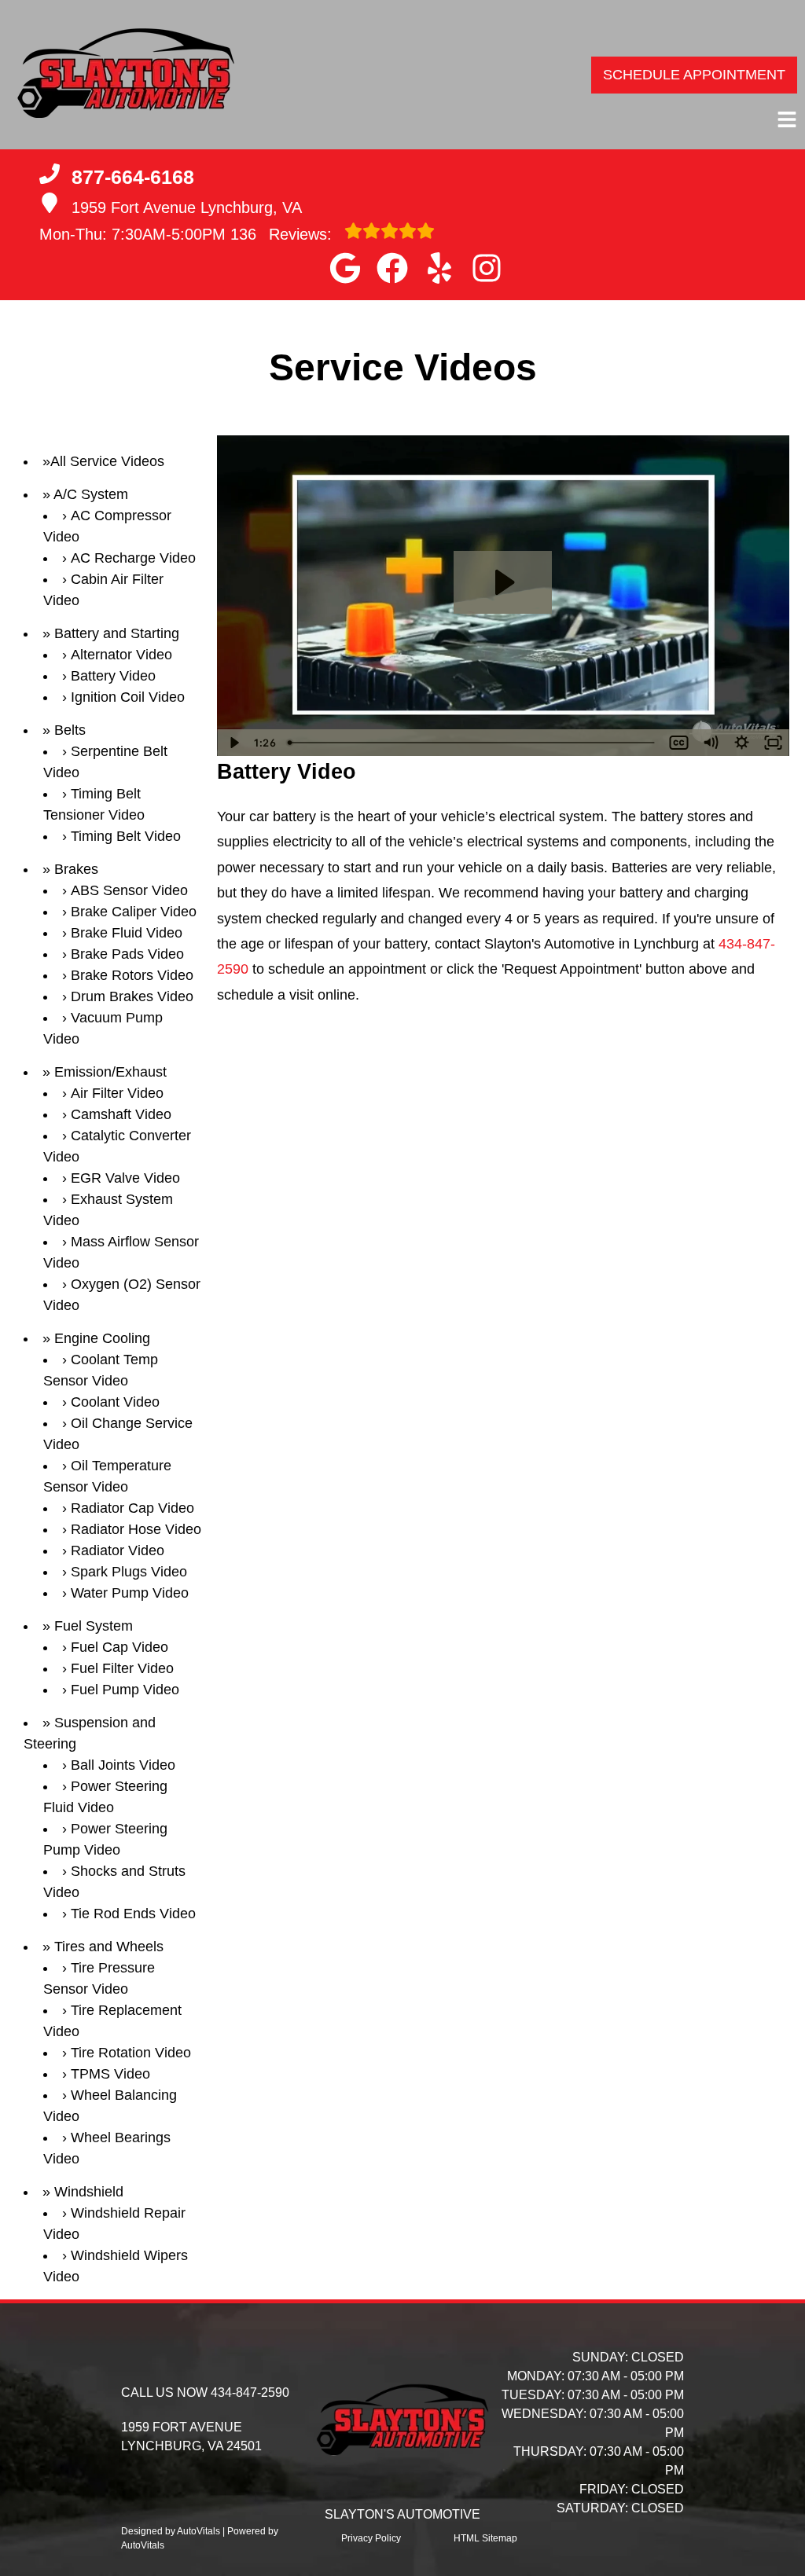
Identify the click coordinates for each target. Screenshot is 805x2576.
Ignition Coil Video (128, 697)
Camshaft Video (121, 1114)
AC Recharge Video (133, 558)
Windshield (89, 2192)
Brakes (76, 869)
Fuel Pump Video (125, 1690)
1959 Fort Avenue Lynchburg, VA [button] (187, 207)
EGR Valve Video (125, 1178)
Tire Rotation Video (131, 2053)
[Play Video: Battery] (503, 582)
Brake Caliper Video (134, 912)
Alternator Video (121, 655)
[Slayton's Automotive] (126, 75)
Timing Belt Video (126, 836)
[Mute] (711, 743)
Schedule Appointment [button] (694, 75)
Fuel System (94, 1626)
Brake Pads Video (127, 954)
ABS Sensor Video (129, 890)
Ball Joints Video (123, 1765)
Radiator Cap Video (132, 1508)
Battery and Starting (117, 633)
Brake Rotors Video (132, 975)
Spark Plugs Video (129, 1572)
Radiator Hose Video (136, 1529)
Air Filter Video (117, 1093)
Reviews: (283, 234)
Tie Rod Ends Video (133, 1914)
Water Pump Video (130, 1593)
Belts (70, 730)
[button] (345, 268)
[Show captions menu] (679, 743)
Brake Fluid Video (127, 933)
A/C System (91, 494)
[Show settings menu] (742, 743)
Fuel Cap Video (119, 1647)
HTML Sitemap (485, 2538)
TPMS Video (110, 2074)
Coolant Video (115, 1402)
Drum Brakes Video (132, 996)
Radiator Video (118, 1550)
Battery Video (113, 676)
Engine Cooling (102, 1338)
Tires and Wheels (109, 1947)
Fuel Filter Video (122, 1668)
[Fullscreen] (774, 743)
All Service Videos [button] (107, 461)
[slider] (472, 743)
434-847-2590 (250, 2393)
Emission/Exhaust (110, 1072)
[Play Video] (233, 743)
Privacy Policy (371, 2538)
